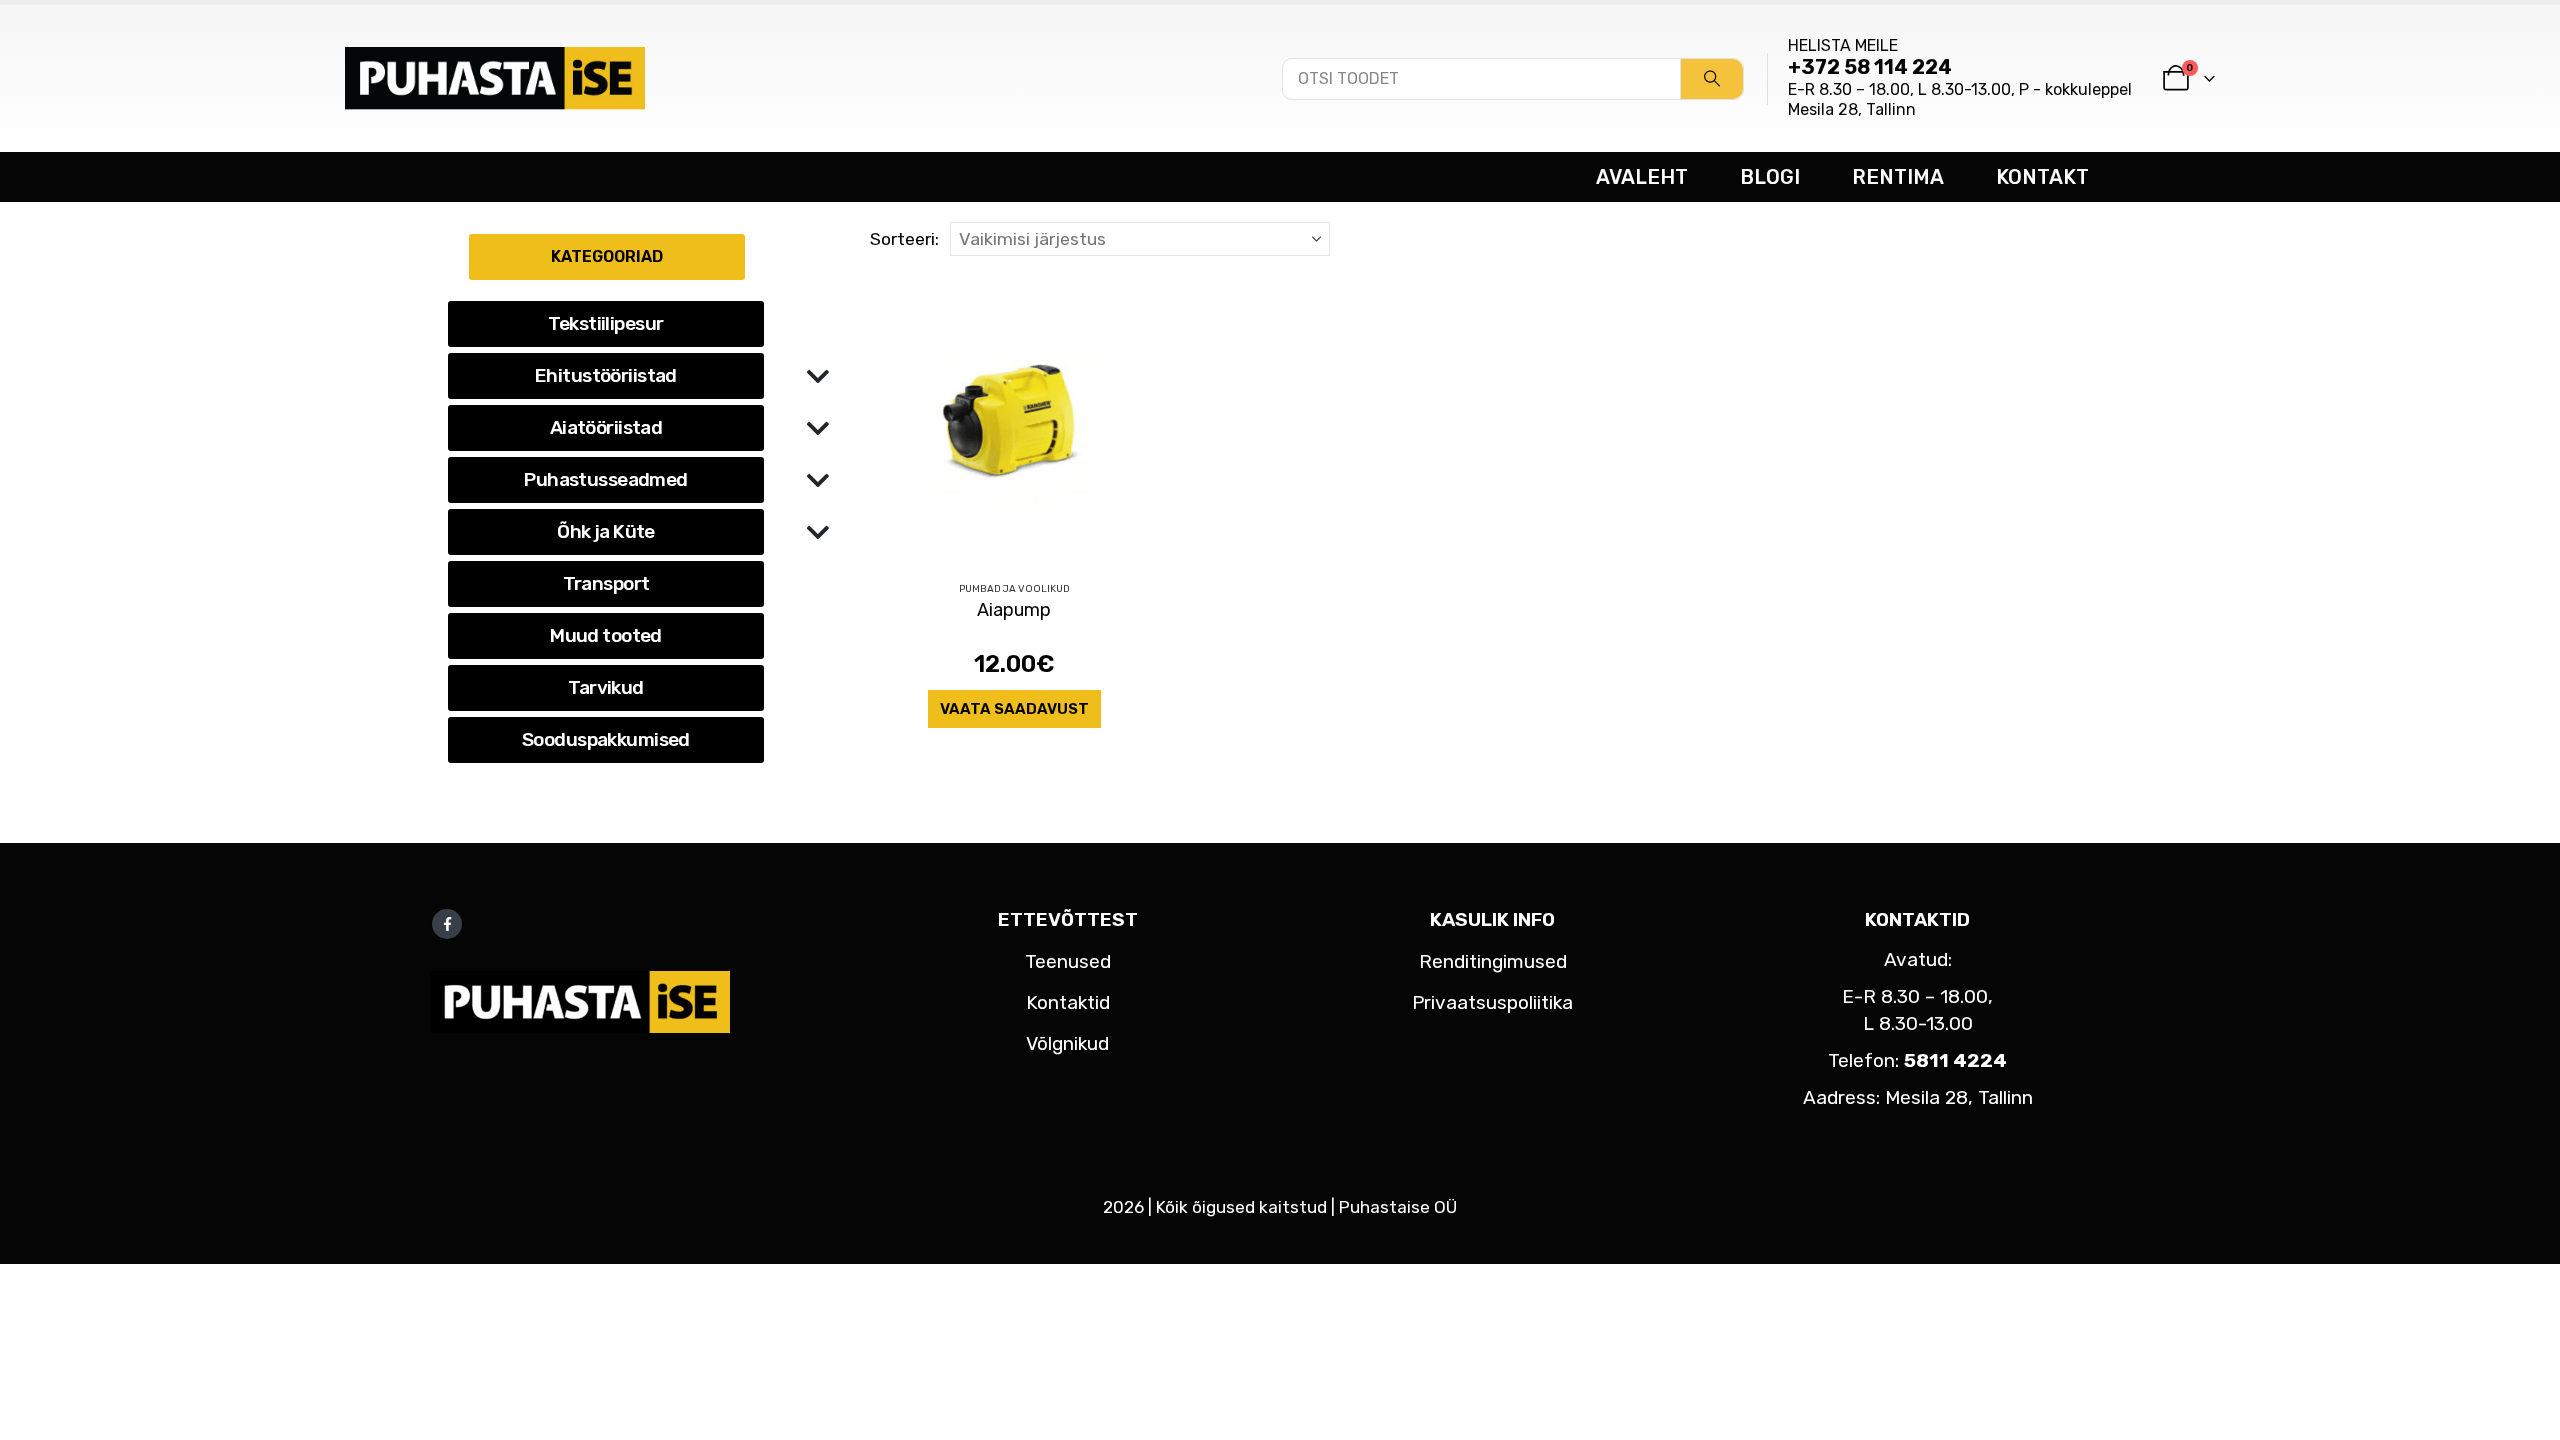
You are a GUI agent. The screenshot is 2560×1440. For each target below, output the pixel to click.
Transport (606, 583)
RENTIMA (1898, 177)
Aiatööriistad (606, 427)
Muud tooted (606, 635)
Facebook (447, 924)
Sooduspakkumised (606, 739)
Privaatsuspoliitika (1492, 1002)
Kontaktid (1068, 1002)
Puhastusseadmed (605, 479)
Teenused (1068, 961)
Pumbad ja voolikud (1014, 589)
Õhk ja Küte (606, 531)
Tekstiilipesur (605, 323)
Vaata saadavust (1014, 709)
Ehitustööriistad (606, 375)
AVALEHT (1642, 177)
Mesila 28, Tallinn (1852, 109)
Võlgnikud (1067, 1043)
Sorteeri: (904, 239)
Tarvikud (605, 687)
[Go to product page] (1014, 420)
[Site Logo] (495, 78)
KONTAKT (2042, 177)
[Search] (1712, 79)
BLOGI (1770, 177)
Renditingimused (1493, 961)
